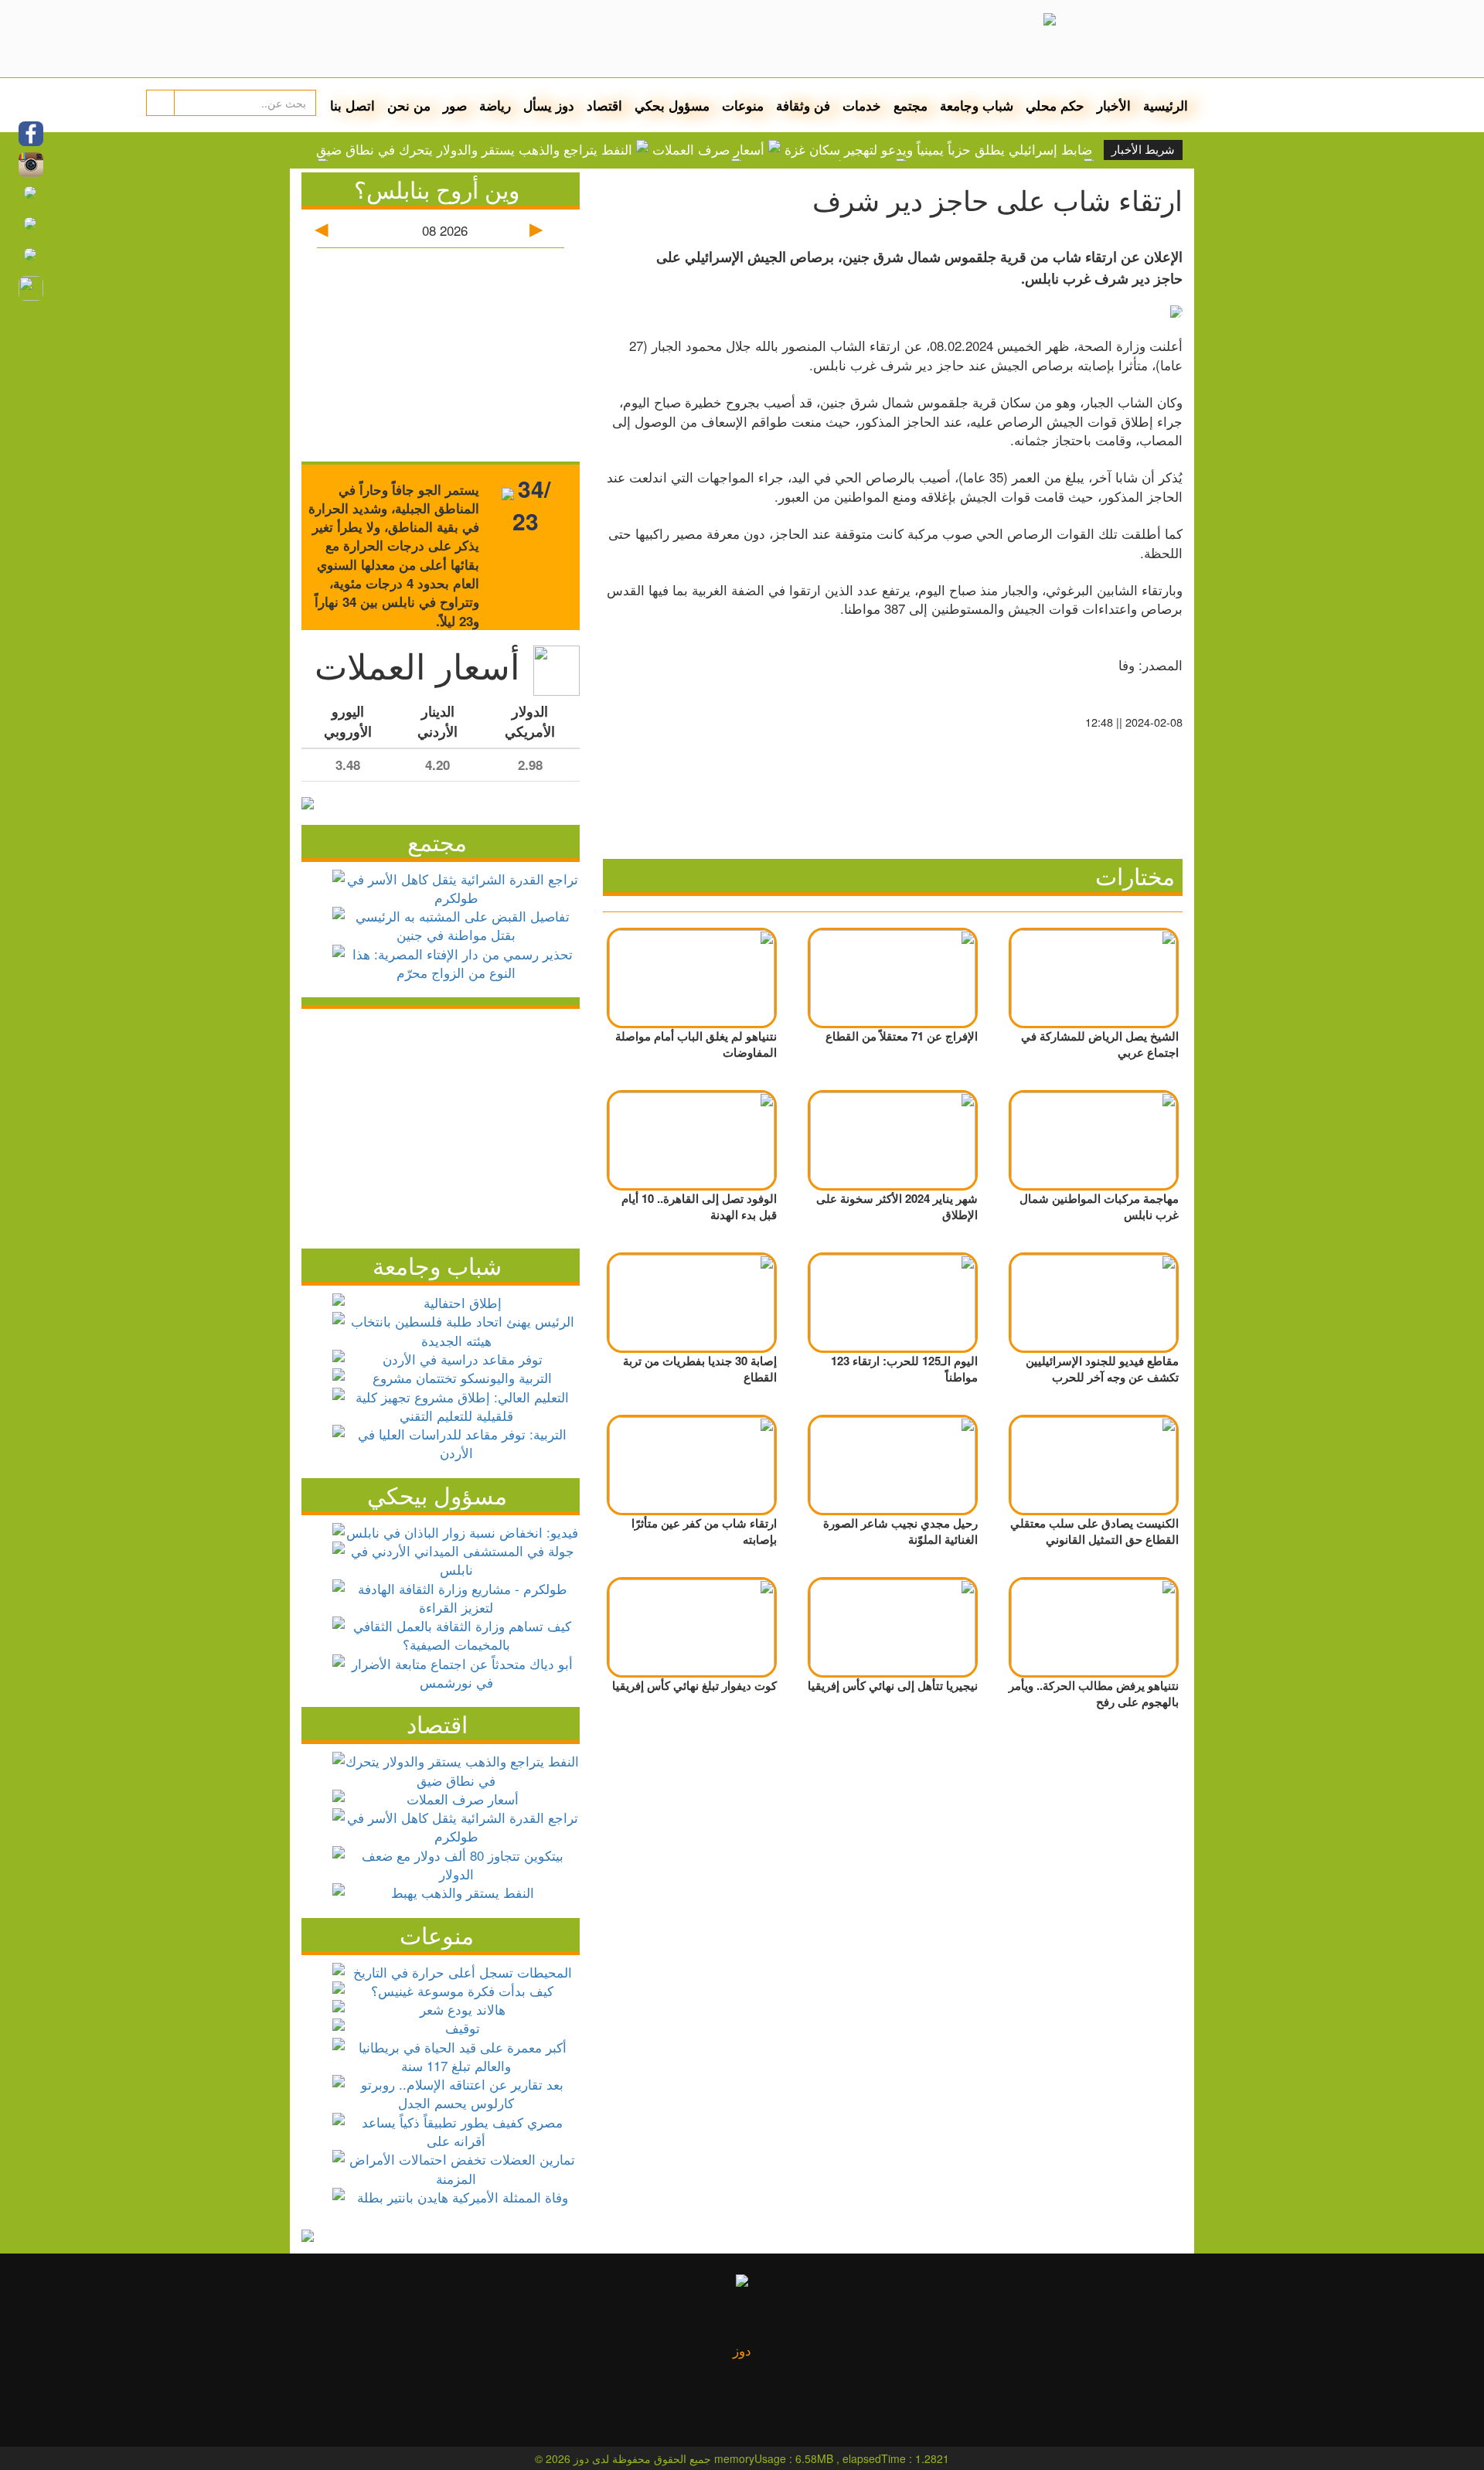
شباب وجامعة (977, 105)
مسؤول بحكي (672, 105)
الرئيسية (1166, 105)
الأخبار (1114, 105)
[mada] (817, 39)
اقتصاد (604, 105)
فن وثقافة (803, 105)
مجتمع (910, 105)
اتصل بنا (352, 105)
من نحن (409, 105)
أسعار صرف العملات (708, 149)
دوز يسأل (549, 105)
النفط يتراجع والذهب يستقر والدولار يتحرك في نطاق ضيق (474, 149)
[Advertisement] (441, 1125)
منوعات (743, 105)
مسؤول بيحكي (437, 1495)
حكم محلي (1055, 105)
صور (455, 105)
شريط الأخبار (1143, 150)
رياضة (495, 105)
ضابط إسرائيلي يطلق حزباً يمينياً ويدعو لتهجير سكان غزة (938, 149)
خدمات (862, 105)
